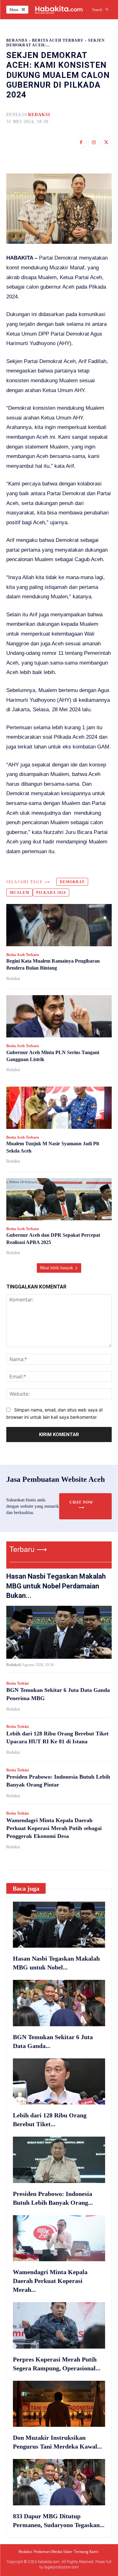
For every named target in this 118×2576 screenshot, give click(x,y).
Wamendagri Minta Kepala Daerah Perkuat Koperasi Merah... (50, 2281)
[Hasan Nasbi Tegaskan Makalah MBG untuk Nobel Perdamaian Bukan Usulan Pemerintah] (59, 1632)
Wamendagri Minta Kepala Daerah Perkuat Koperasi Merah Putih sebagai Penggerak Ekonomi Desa (54, 1828)
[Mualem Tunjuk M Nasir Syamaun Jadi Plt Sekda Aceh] (59, 1108)
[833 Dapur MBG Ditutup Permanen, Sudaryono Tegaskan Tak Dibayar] (59, 2482)
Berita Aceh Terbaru (58, 40)
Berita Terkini (17, 1683)
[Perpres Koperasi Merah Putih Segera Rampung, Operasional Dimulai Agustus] (59, 2325)
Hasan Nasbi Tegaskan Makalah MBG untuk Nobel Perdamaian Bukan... (56, 1586)
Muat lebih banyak (56, 1268)
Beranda (17, 40)
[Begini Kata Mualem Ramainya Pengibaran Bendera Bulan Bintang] (59, 925)
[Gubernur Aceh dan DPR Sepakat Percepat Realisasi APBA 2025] (59, 1199)
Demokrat (72, 882)
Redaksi (39, 115)
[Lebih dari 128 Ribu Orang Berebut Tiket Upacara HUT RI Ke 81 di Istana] (59, 2082)
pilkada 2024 (51, 893)
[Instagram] (94, 142)
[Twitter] (106, 142)
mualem (20, 893)
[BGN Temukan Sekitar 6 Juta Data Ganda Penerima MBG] (59, 2003)
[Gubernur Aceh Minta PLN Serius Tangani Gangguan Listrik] (59, 1016)
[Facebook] (81, 142)
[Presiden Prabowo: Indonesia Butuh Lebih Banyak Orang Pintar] (59, 2160)
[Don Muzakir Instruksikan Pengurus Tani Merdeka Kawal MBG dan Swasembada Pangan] (59, 2404)
